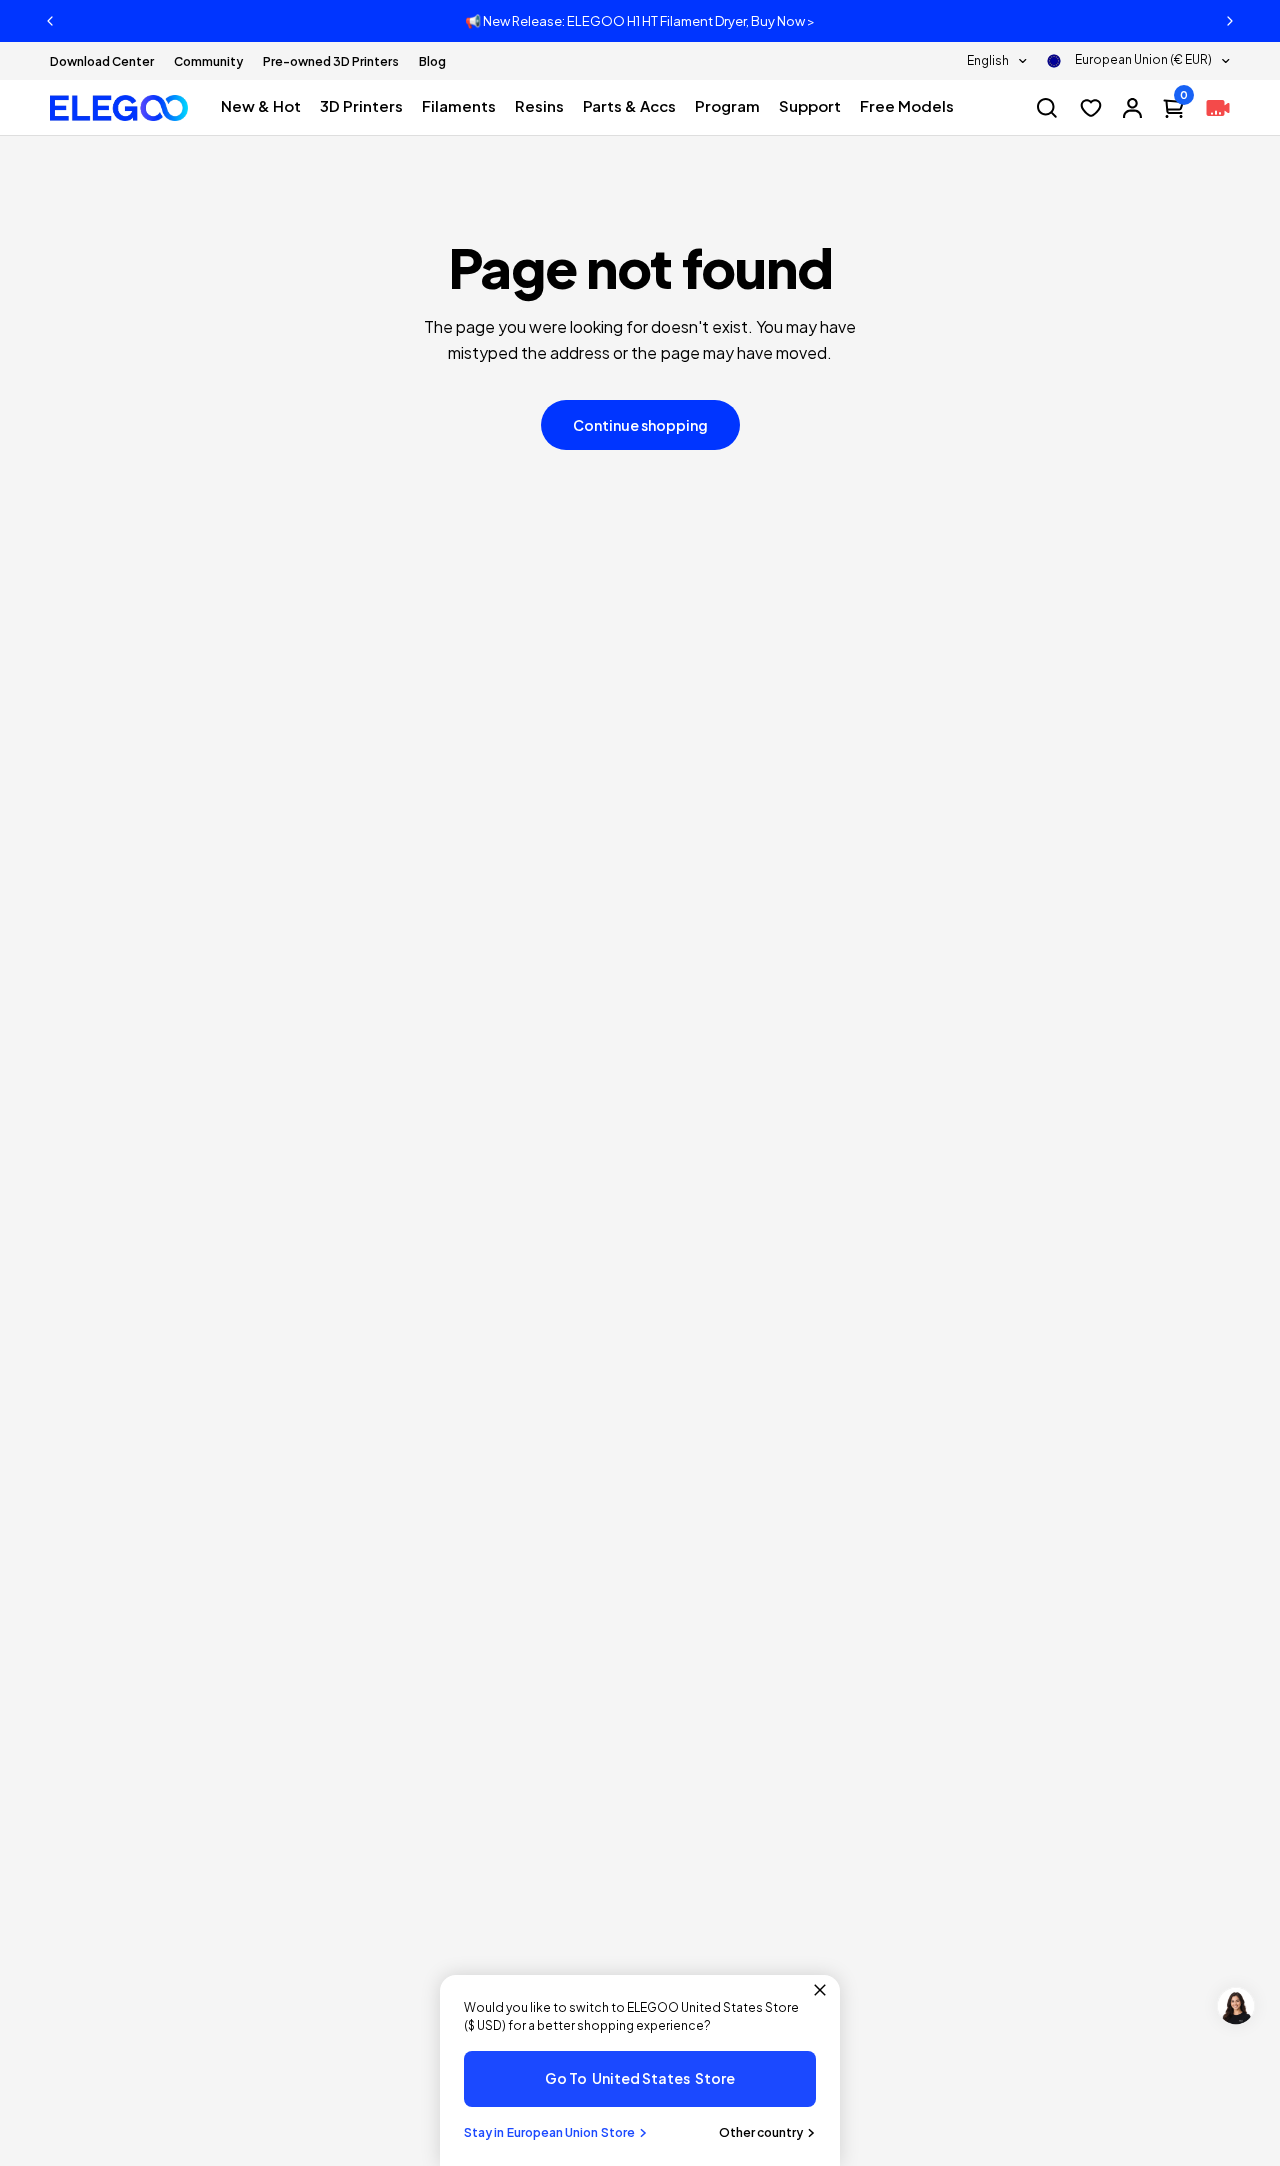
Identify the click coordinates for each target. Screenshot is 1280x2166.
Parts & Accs (629, 105)
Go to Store (640, 2078)
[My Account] (1132, 108)
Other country (761, 2132)
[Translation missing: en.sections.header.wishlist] (1091, 108)
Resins (539, 105)
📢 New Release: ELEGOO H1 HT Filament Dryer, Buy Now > (640, 21)
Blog (432, 61)
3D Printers (361, 105)
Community (208, 61)
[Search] (1047, 108)
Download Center (102, 61)
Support (810, 105)
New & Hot (261, 105)
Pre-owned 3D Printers (331, 61)
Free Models (907, 105)
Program (727, 105)
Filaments (459, 105)
